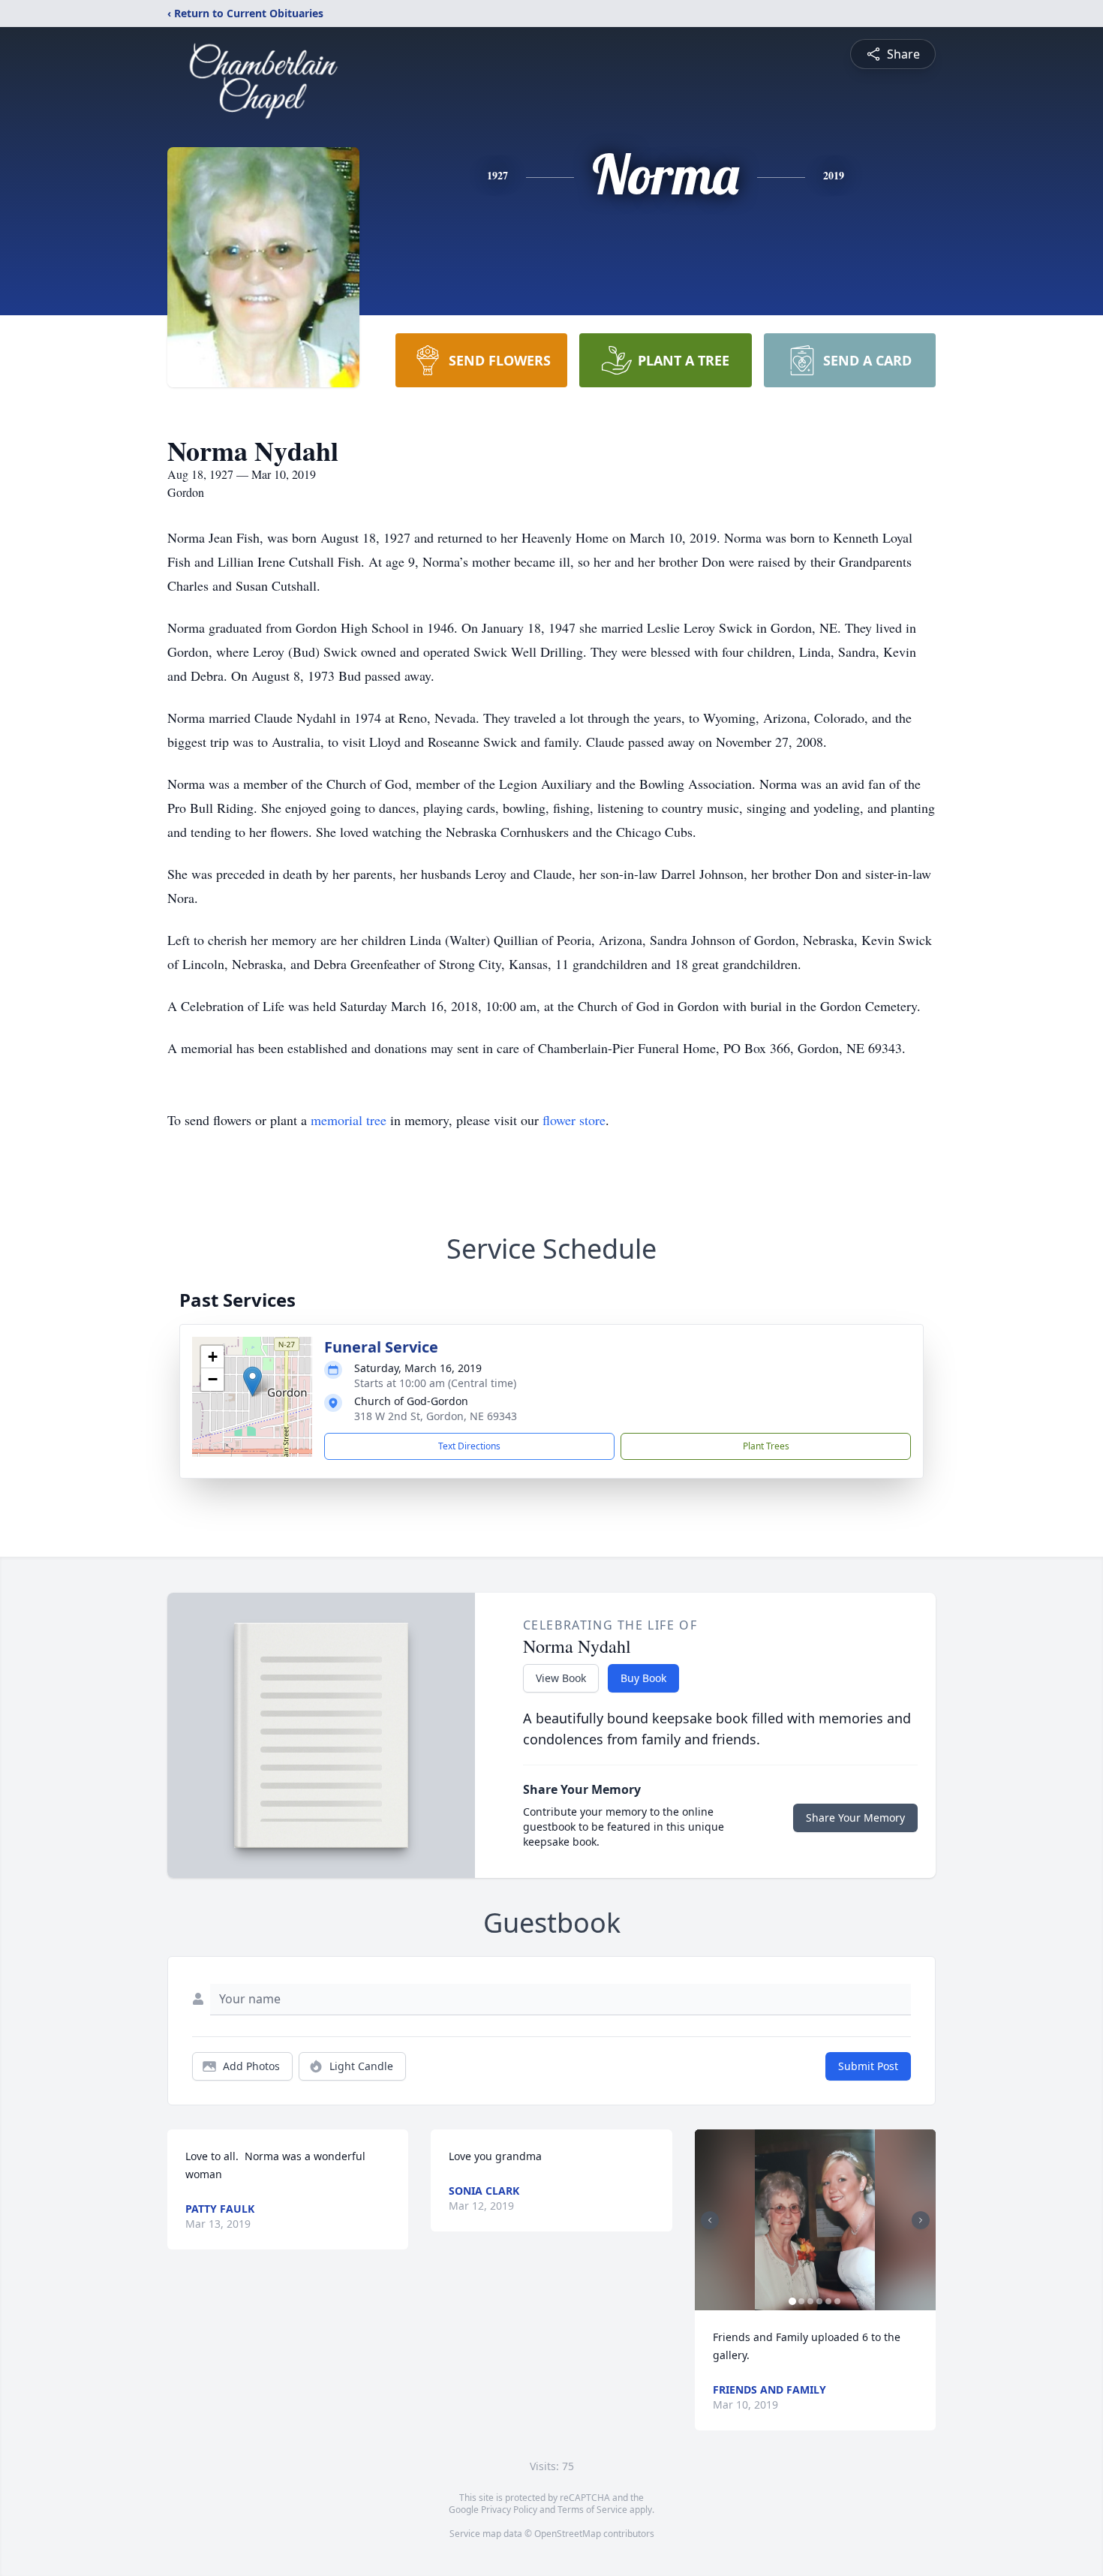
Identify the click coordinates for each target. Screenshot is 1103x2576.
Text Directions (469, 1446)
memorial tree (349, 1120)
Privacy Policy (509, 2510)
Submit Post (868, 2066)
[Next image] (921, 2220)
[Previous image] (710, 2220)
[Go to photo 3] (810, 2301)
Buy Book (643, 1678)
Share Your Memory (855, 1818)
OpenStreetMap (568, 2534)
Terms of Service (592, 2510)
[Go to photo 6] (837, 2301)
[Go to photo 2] (801, 2301)
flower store (574, 1120)
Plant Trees (766, 1446)
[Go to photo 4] (819, 2301)
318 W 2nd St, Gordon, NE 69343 (436, 1416)
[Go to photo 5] (828, 2301)
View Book (561, 1678)
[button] (252, 1381)
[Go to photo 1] (792, 2301)
